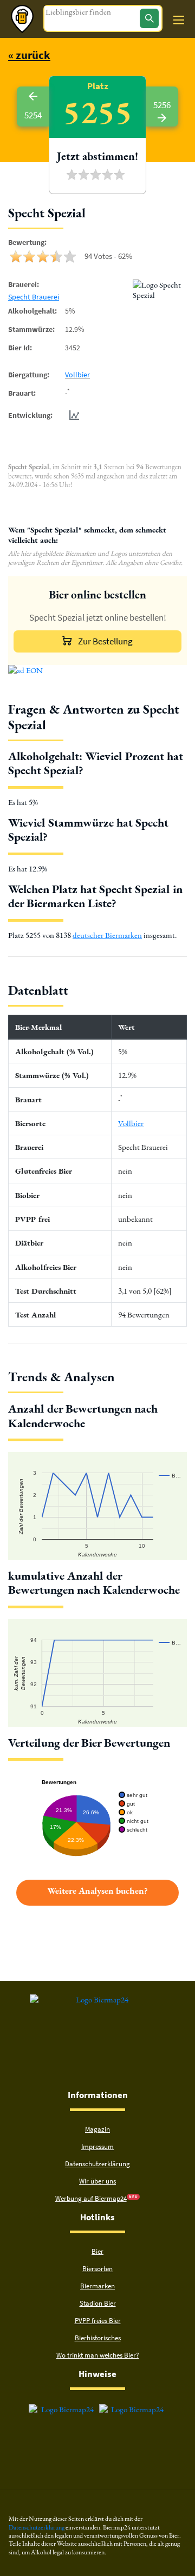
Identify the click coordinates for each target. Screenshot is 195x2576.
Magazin (97, 2129)
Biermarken (97, 2286)
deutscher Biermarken (107, 935)
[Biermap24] (22, 19)
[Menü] (179, 20)
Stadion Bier (98, 2303)
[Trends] (72, 415)
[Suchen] (149, 18)
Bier (97, 2251)
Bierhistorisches (98, 2338)
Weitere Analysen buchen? (97, 1891)
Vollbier (77, 375)
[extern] (63, 2409)
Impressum (97, 2146)
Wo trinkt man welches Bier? (98, 2355)
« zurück (29, 55)
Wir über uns (97, 2181)
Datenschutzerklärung (97, 2164)
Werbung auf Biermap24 (91, 2198)
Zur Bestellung (105, 641)
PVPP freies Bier (98, 2321)
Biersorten (97, 2269)
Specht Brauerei (34, 297)
